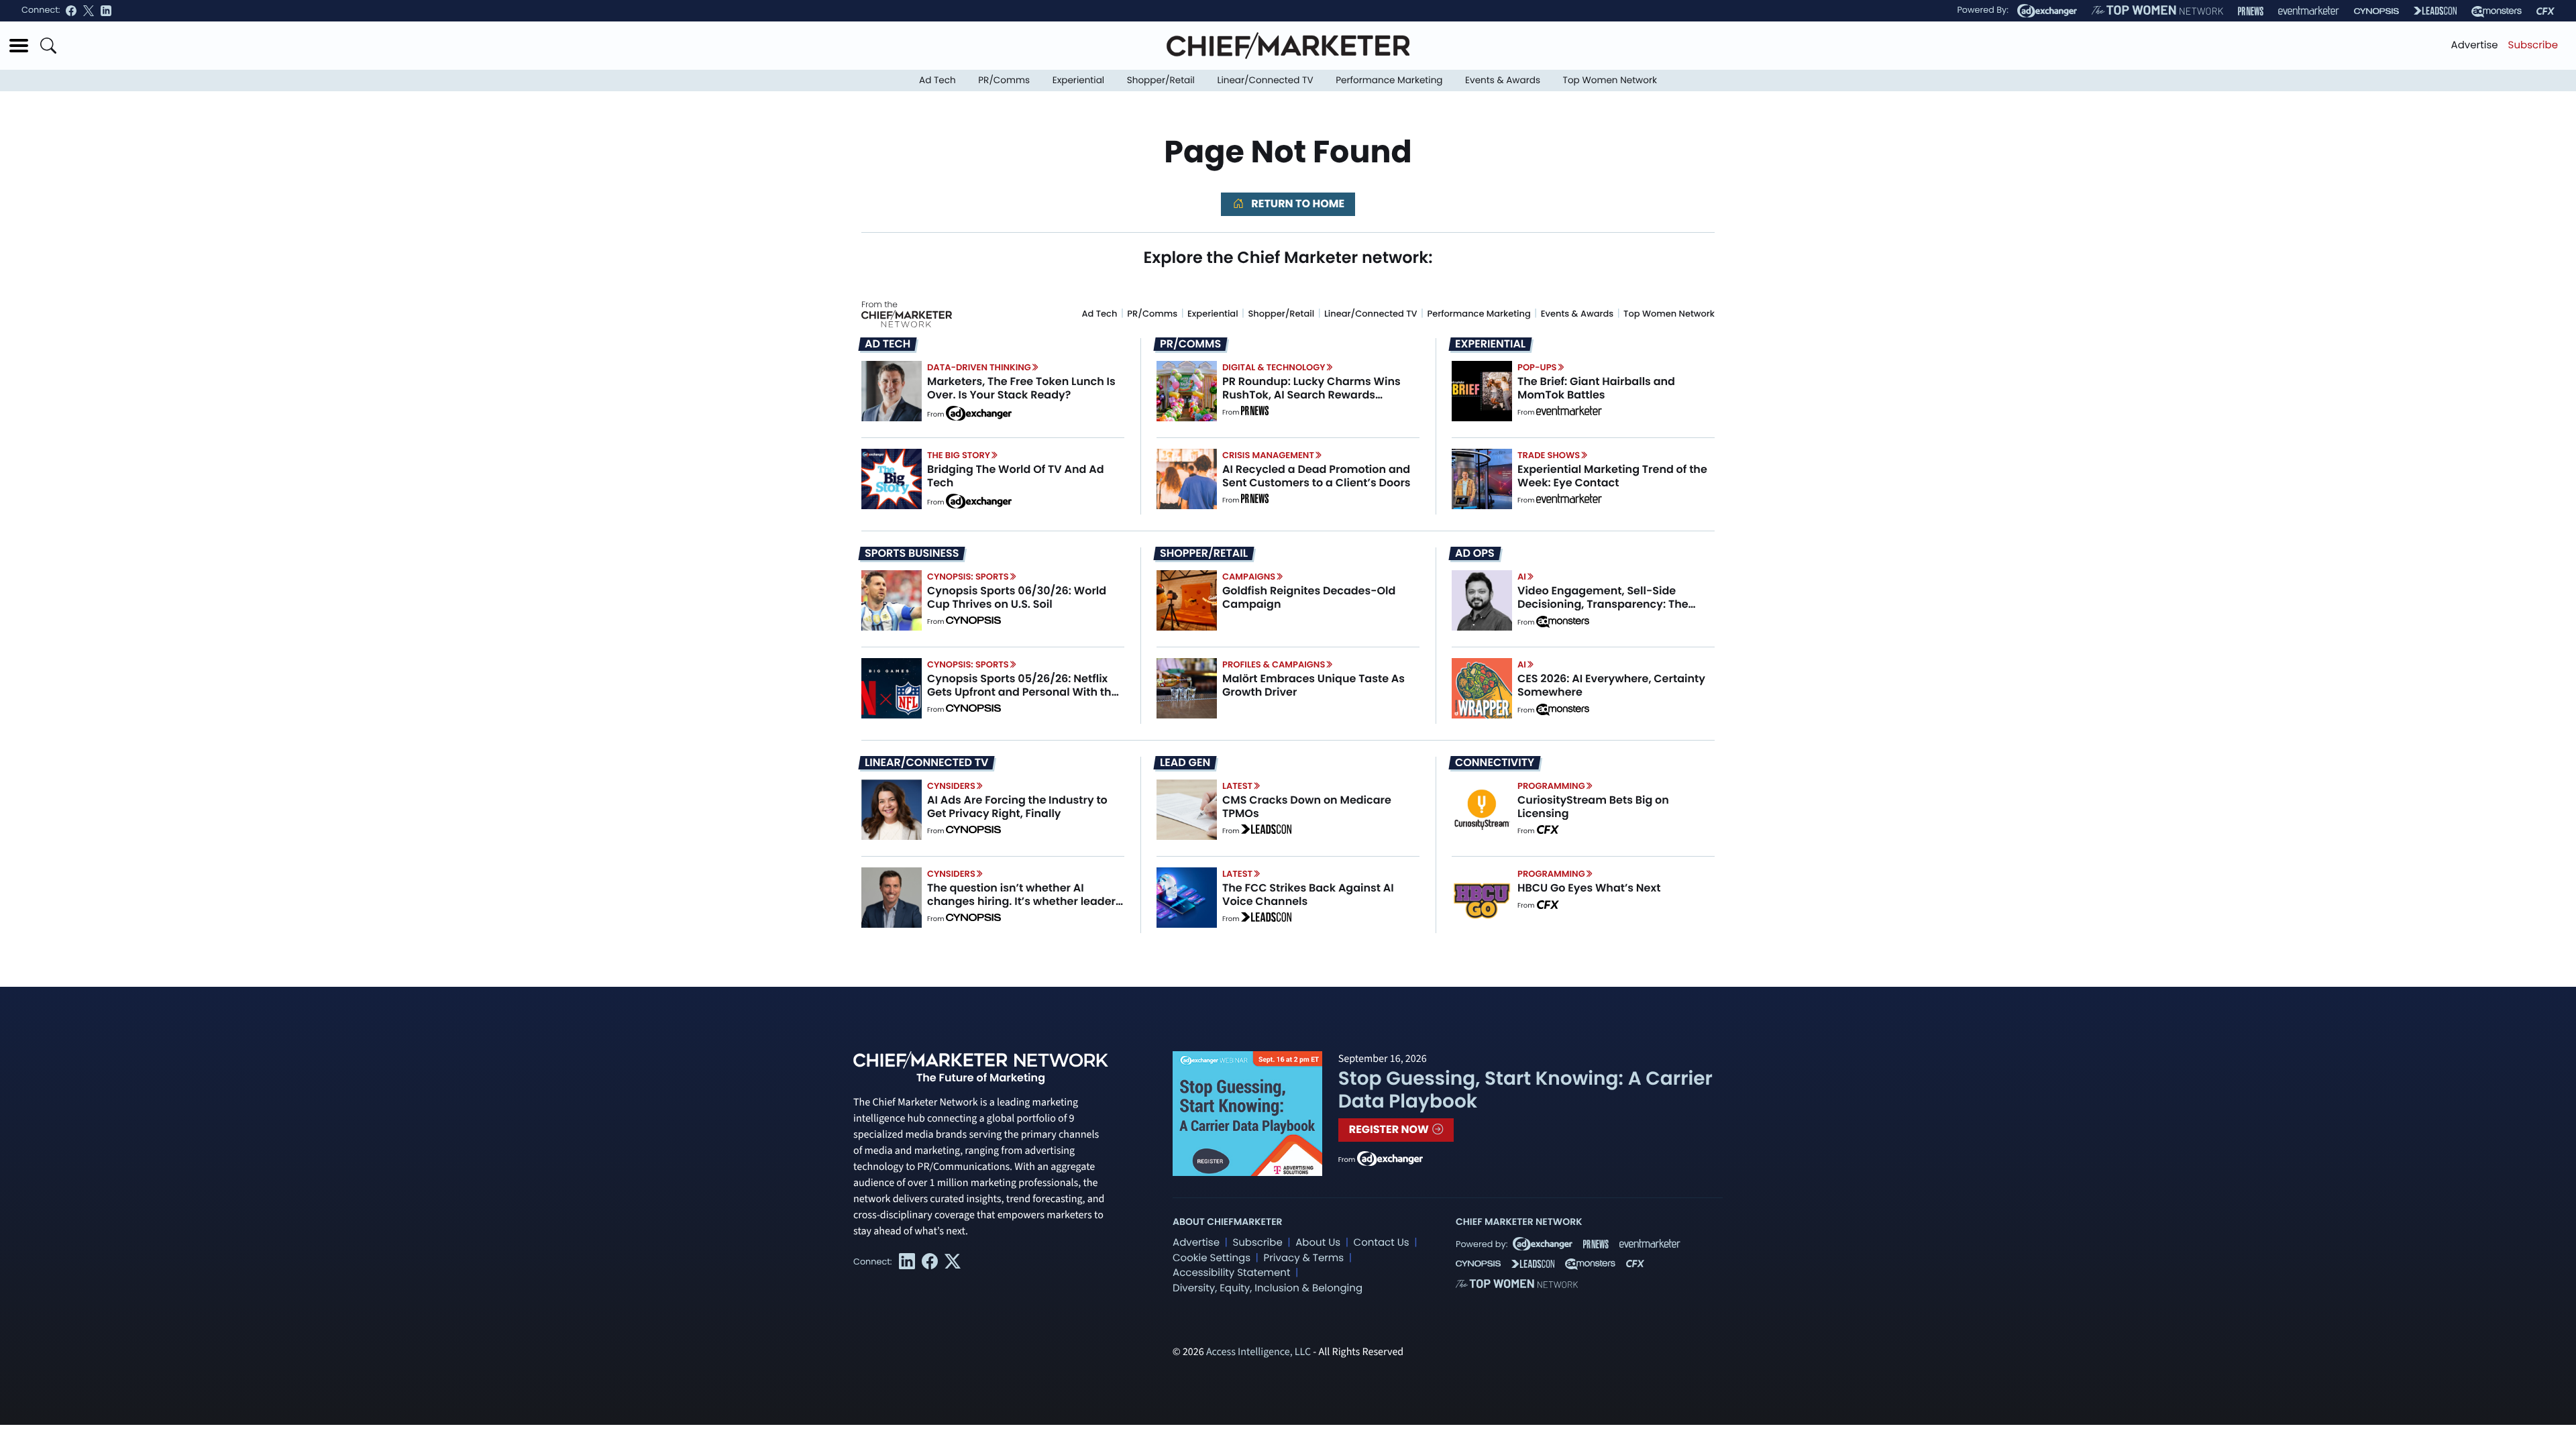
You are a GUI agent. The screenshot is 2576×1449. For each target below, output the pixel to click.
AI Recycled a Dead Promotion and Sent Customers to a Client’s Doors (1317, 476)
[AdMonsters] (2497, 11)
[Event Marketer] (2309, 11)
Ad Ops (1475, 553)
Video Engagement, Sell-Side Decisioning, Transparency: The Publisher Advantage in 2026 (1603, 603)
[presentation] (892, 391)
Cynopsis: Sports (968, 577)
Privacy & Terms (1303, 1258)
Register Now (1390, 1129)
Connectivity (1495, 763)
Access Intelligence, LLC (1258, 1352)
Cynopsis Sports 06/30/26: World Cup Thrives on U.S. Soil (1017, 597)
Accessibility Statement (1231, 1273)
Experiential (1078, 80)
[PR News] (2251, 11)
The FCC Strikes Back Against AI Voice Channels (1308, 894)
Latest (1237, 786)
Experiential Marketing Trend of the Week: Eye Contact (1612, 476)
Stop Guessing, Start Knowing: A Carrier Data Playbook (1525, 1090)
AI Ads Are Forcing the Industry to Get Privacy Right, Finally (1017, 806)
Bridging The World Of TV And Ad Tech (1016, 476)
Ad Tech (937, 80)
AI (1522, 577)
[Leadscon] (1266, 831)
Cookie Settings (1212, 1258)
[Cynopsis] (2376, 11)
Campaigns (1249, 577)
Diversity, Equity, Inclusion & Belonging (1268, 1288)
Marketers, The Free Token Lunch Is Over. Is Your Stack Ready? (1021, 388)
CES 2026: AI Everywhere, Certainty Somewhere (1611, 685)
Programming (1551, 786)
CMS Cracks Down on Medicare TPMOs (1307, 806)
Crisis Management (1268, 455)
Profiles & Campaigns (1274, 664)
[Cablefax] (2545, 11)
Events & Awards (1503, 80)
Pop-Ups (1537, 367)
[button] (19, 46)
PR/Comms (1004, 80)
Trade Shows (1549, 455)
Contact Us (1382, 1243)
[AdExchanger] (2047, 11)
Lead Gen (1185, 763)
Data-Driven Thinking (979, 367)
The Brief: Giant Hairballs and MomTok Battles (1596, 388)
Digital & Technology (1274, 367)
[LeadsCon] (2435, 11)
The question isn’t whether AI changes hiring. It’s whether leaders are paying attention (1024, 901)
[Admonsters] (1563, 622)
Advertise (2475, 45)
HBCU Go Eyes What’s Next (1589, 888)
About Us (1318, 1243)
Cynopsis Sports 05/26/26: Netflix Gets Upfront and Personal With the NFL (1023, 691)
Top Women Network (1610, 80)
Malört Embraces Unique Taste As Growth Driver (1313, 685)
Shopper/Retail (1161, 80)
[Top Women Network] (2157, 11)
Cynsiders (951, 786)
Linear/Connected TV (1266, 80)
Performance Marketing (1389, 80)
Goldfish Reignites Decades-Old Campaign (1309, 597)
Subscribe (2533, 45)
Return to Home (1297, 204)
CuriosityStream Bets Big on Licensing (1593, 806)
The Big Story (959, 455)
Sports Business (912, 553)
